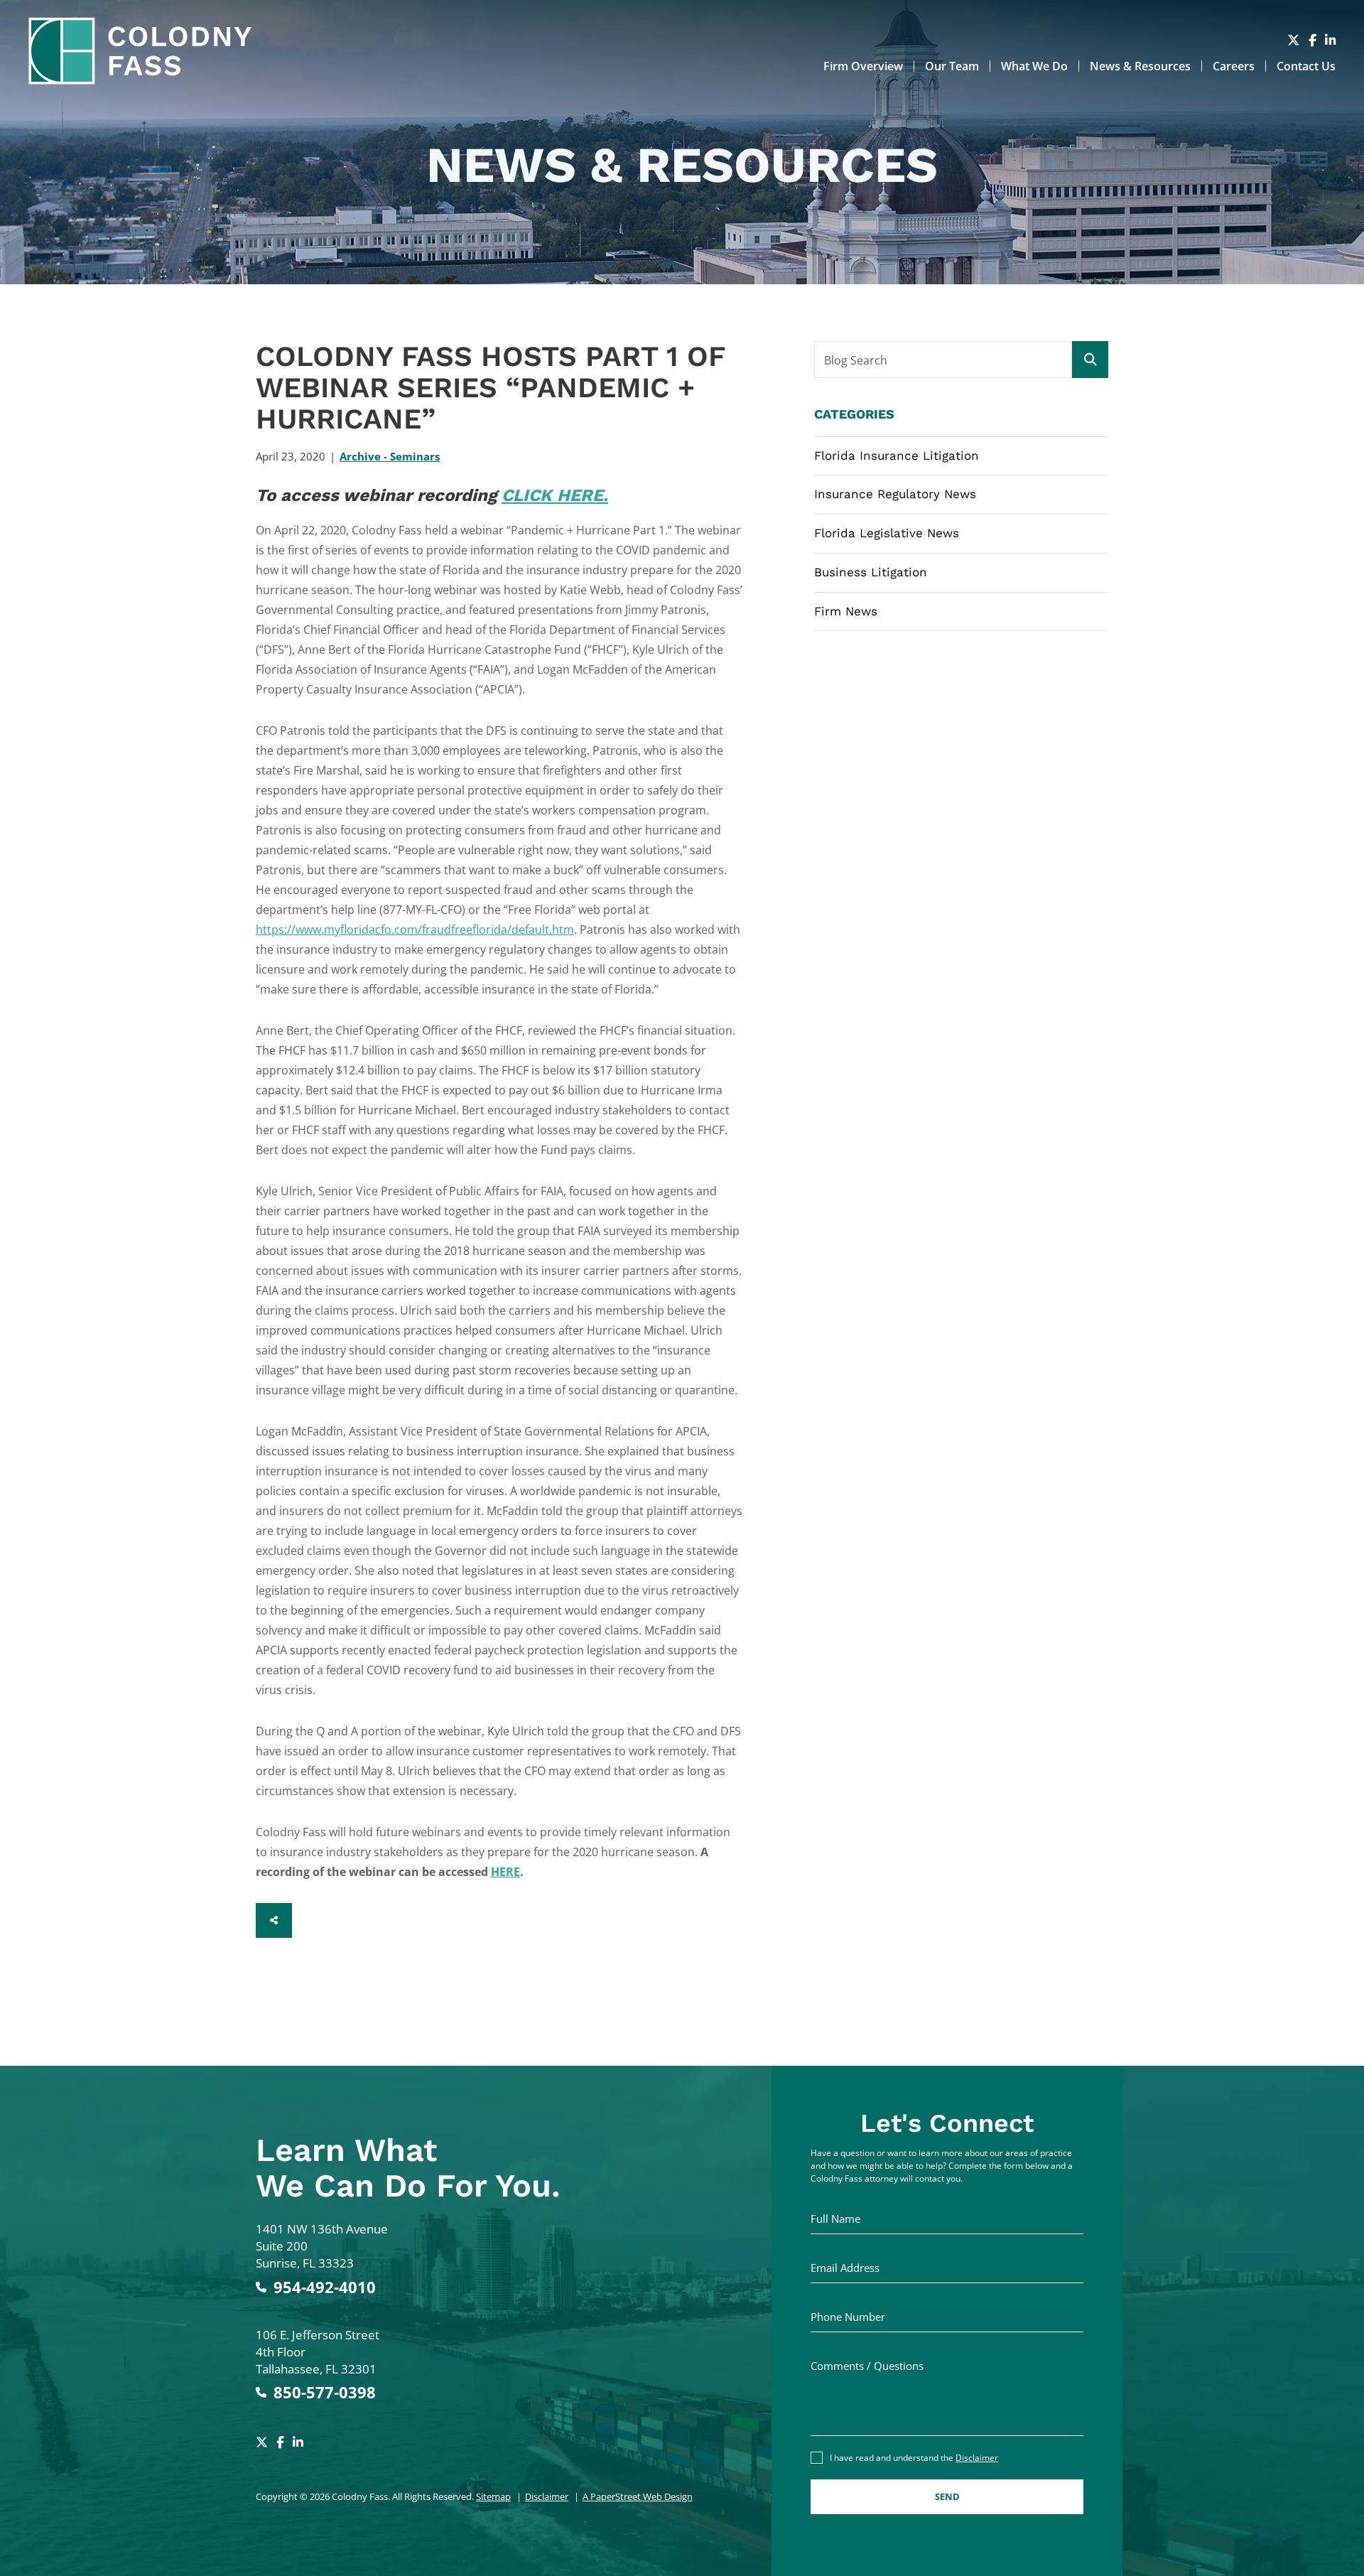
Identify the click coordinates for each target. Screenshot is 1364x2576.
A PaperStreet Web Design (638, 2496)
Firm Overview (863, 66)
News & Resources (1140, 66)
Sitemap (493, 2496)
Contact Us (1306, 66)
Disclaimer (547, 2496)
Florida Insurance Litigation (897, 456)
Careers (1234, 66)
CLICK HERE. (555, 495)
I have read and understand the (914, 2458)
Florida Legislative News (887, 533)
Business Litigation (871, 572)
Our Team (952, 66)
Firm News (846, 611)
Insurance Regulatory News (895, 494)
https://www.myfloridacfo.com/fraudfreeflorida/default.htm (415, 929)
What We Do (1034, 66)
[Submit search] (1090, 360)
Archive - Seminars (390, 456)
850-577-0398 (325, 2392)
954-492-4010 (325, 2287)
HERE (505, 1872)
